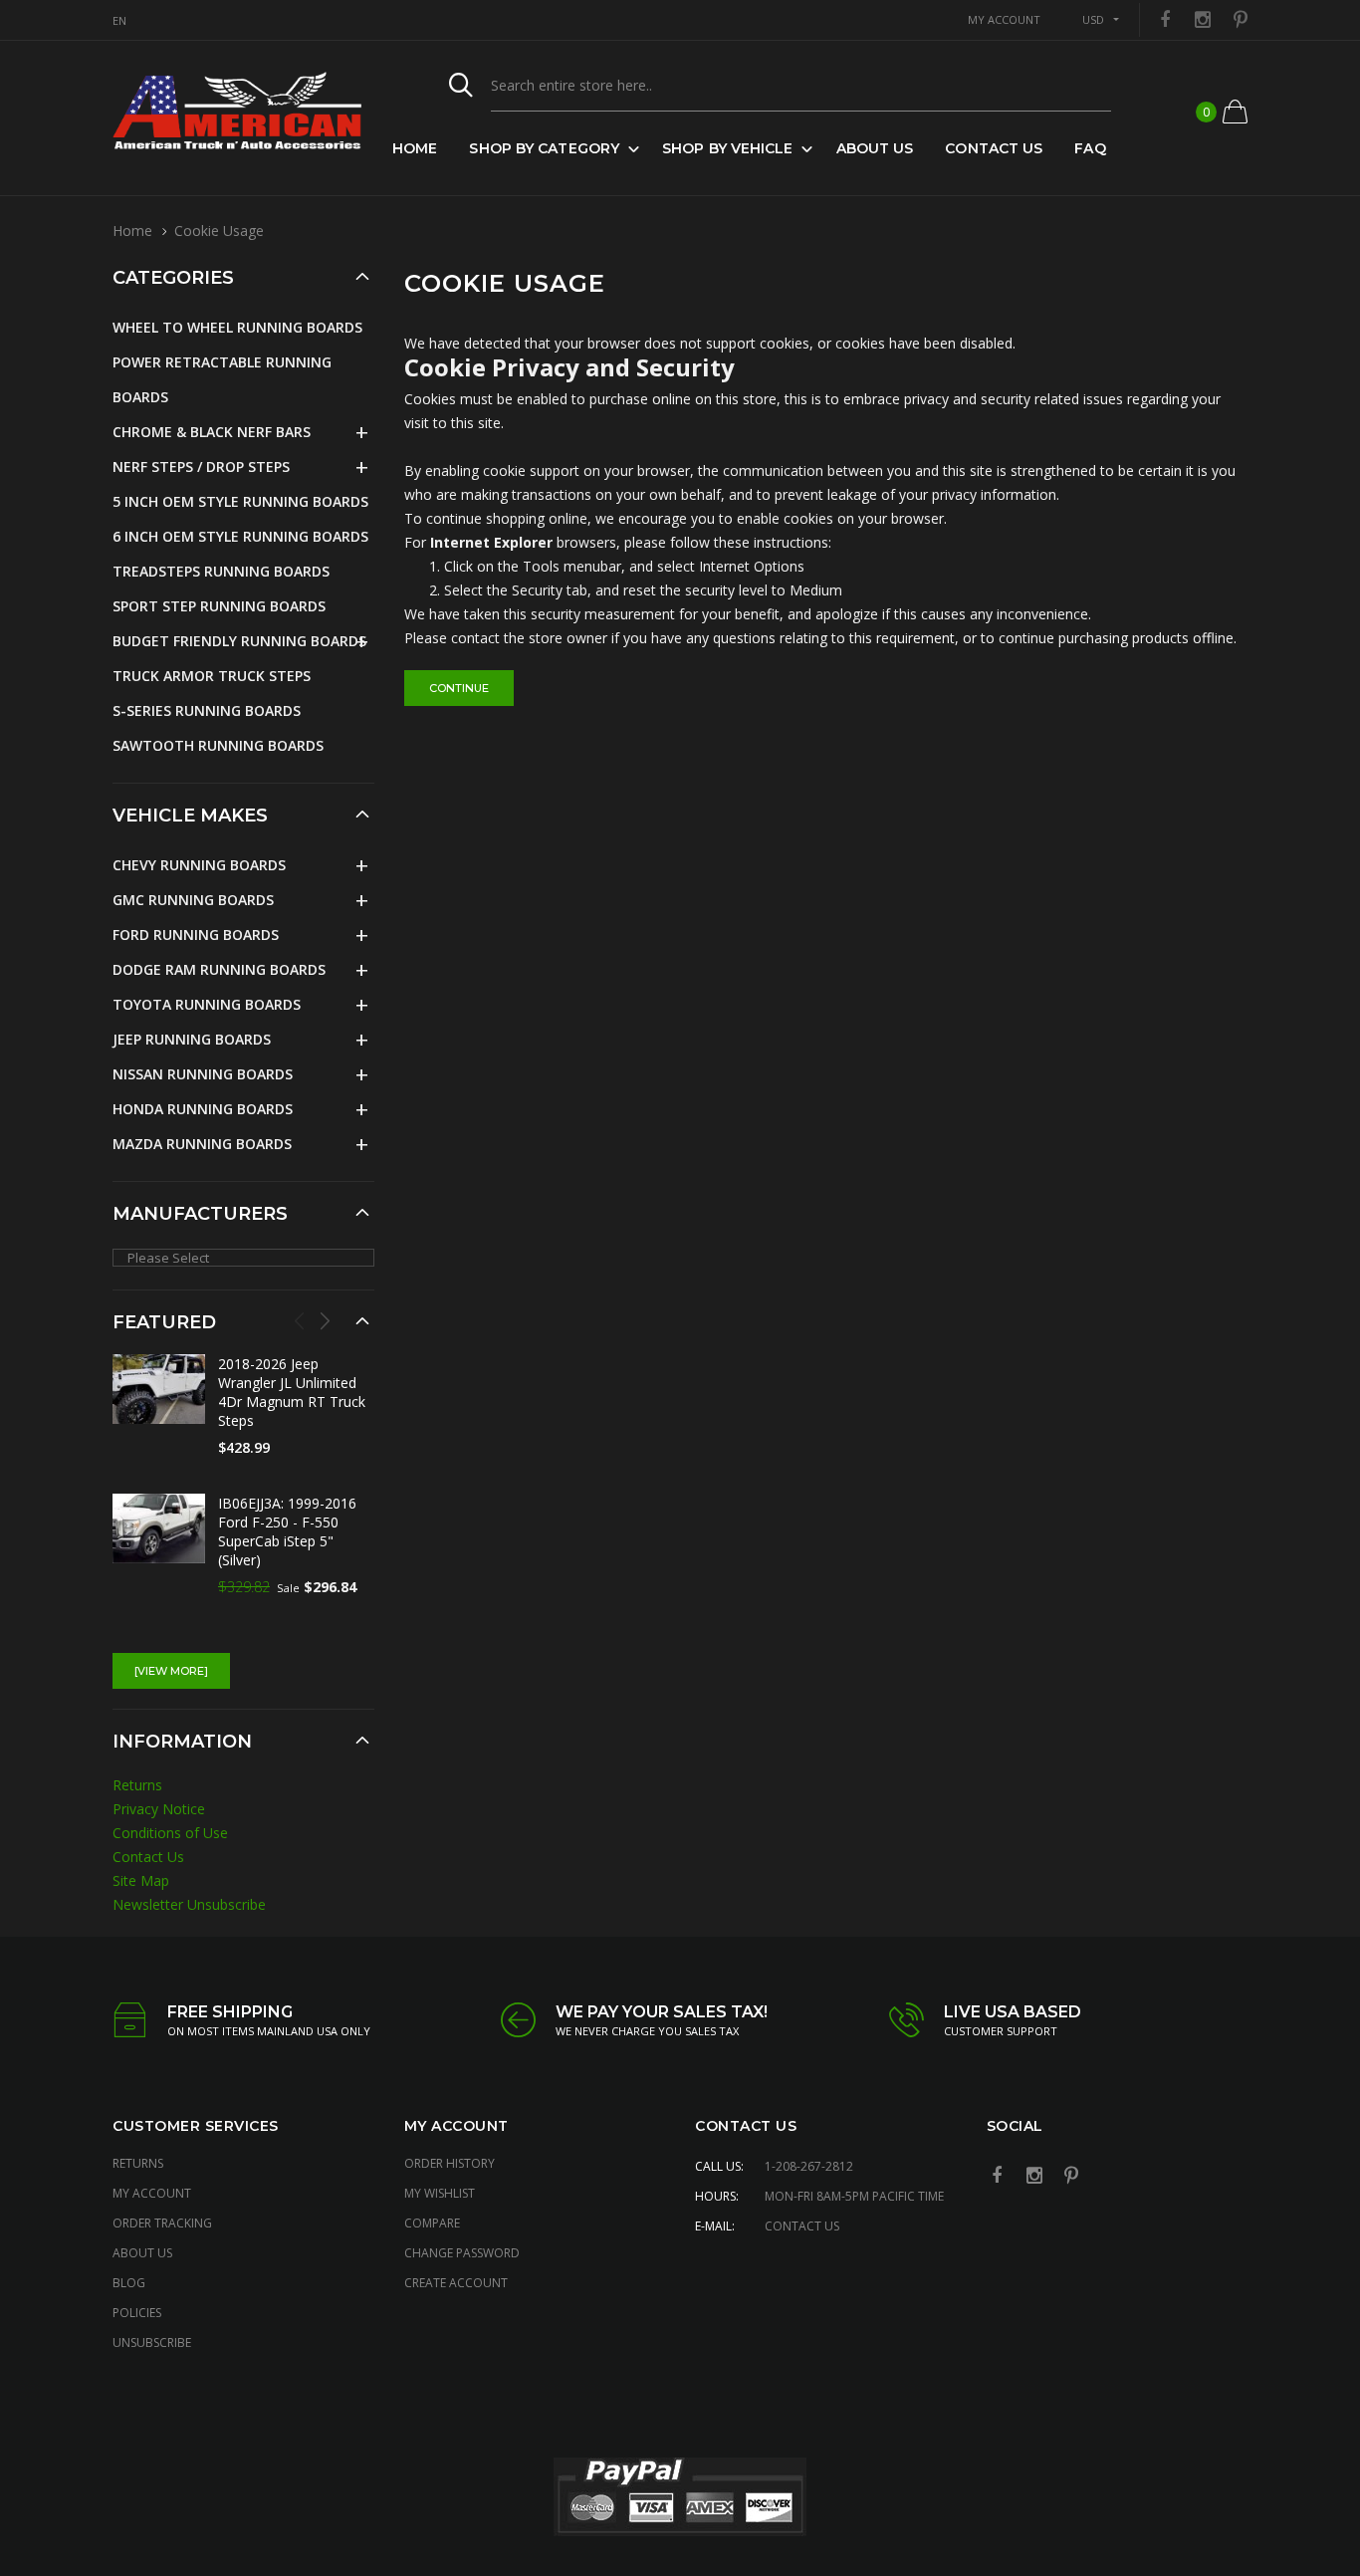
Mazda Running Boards (202, 1144)
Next (325, 1320)
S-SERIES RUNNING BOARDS (207, 710)
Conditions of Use (170, 1833)
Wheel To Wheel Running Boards (237, 327)
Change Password (462, 2253)
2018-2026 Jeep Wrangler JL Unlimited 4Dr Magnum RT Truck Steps (292, 1392)
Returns (137, 1785)
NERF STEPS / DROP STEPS (201, 467)
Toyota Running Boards (207, 1004)
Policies (137, 2313)
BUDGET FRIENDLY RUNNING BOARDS (239, 641)
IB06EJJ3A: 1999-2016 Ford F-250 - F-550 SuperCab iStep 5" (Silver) (287, 1531)
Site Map (141, 1880)
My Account (152, 2193)
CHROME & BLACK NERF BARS (212, 432)
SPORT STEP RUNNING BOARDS (219, 606)
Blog (129, 2283)
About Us (875, 148)
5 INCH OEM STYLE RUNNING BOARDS (240, 501)
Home (415, 148)
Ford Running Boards (196, 935)
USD (1093, 19)
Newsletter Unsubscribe (189, 1904)
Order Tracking (162, 2223)
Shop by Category (544, 148)
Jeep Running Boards (192, 1039)
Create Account (456, 2283)
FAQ (1090, 148)
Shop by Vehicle (728, 148)
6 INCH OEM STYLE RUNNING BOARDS (240, 536)
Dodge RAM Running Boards (219, 969)
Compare (432, 2223)
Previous (300, 1320)
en (119, 20)
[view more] (171, 1671)
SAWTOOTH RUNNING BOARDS (218, 745)
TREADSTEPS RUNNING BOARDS (221, 571)
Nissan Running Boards (203, 1074)
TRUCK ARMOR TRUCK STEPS (212, 676)
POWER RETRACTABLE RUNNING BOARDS (222, 379)
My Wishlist (440, 2193)
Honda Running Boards (203, 1109)
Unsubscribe (152, 2342)
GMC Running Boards (193, 900)
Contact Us (994, 148)
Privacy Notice (159, 1809)
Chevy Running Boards (199, 865)
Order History (450, 2163)
